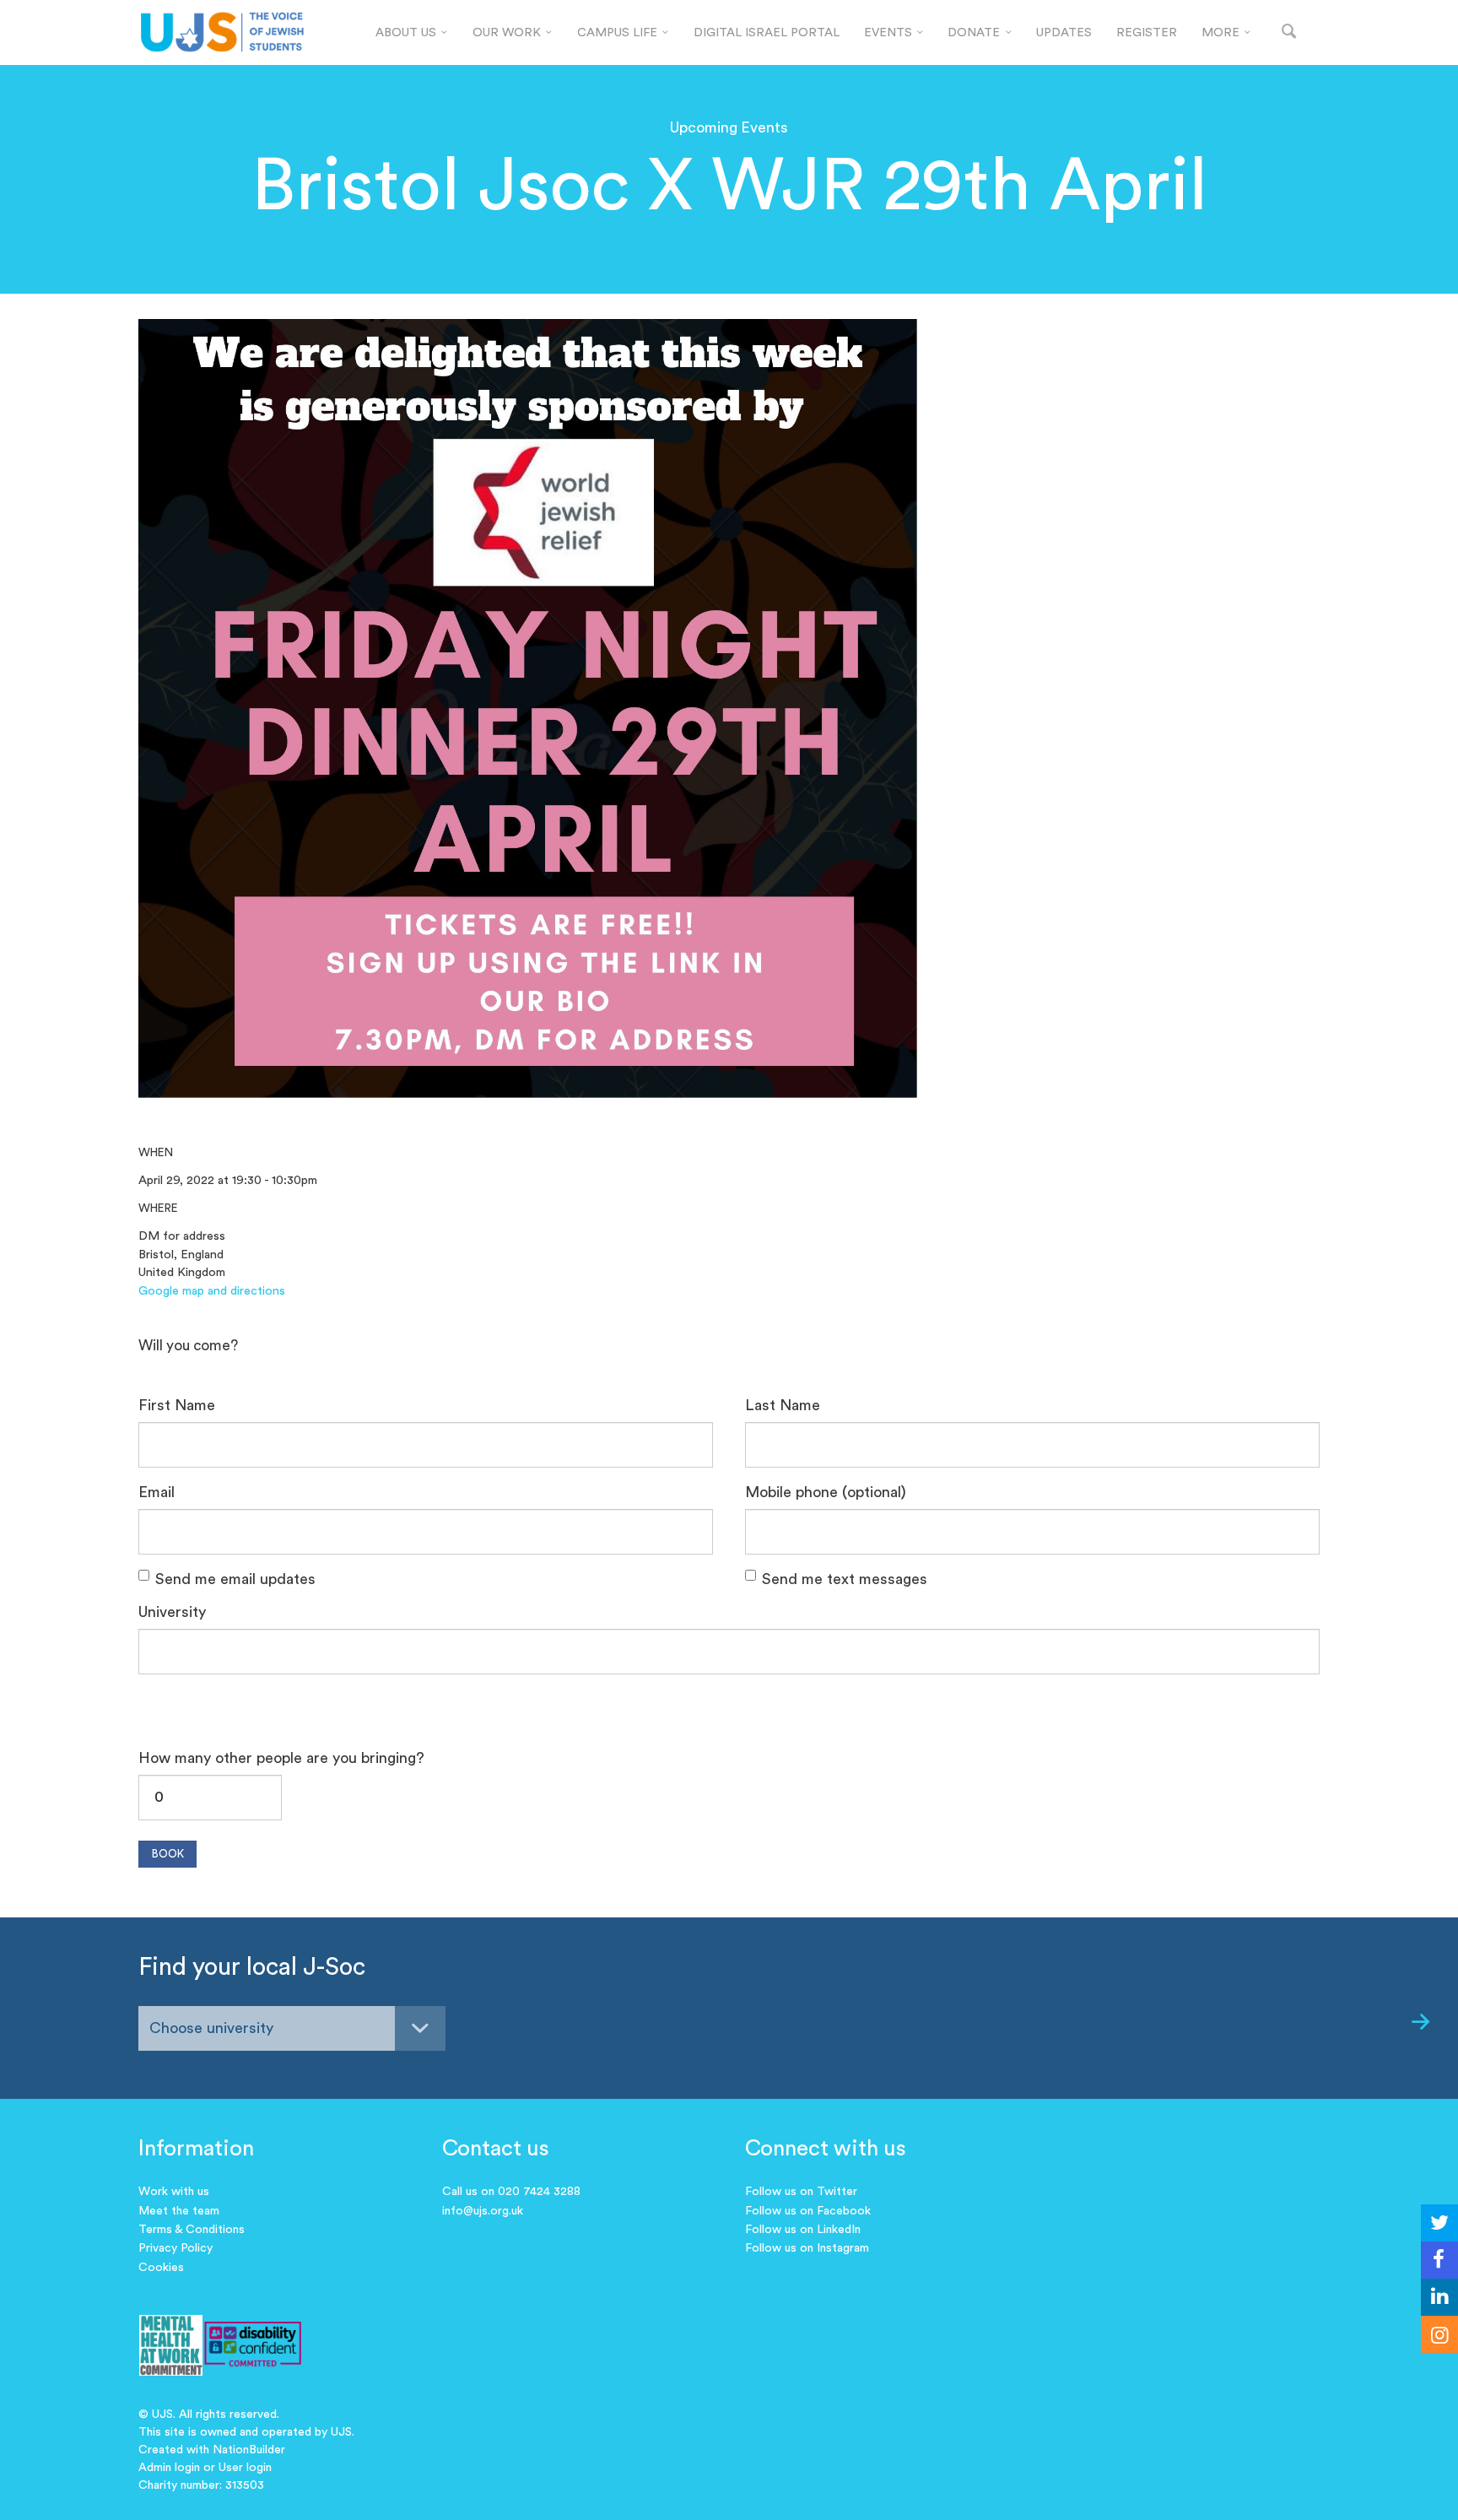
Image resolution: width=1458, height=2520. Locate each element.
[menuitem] (412, 33)
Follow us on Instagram (807, 2248)
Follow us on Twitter (801, 2192)
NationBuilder (249, 2450)
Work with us (174, 2192)
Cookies (161, 2268)
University (172, 1612)
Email (157, 1492)
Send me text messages (845, 1579)
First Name (177, 1405)
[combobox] (292, 2028)
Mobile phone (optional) (826, 1492)
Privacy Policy (175, 2248)
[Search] (1288, 32)
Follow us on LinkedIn (803, 2230)
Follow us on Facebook (808, 2211)
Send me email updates (235, 1579)
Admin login (169, 2468)
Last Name (783, 1405)
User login (245, 2468)
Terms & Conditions (192, 2230)
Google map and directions (212, 1291)
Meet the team (179, 2211)
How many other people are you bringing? (281, 1758)
